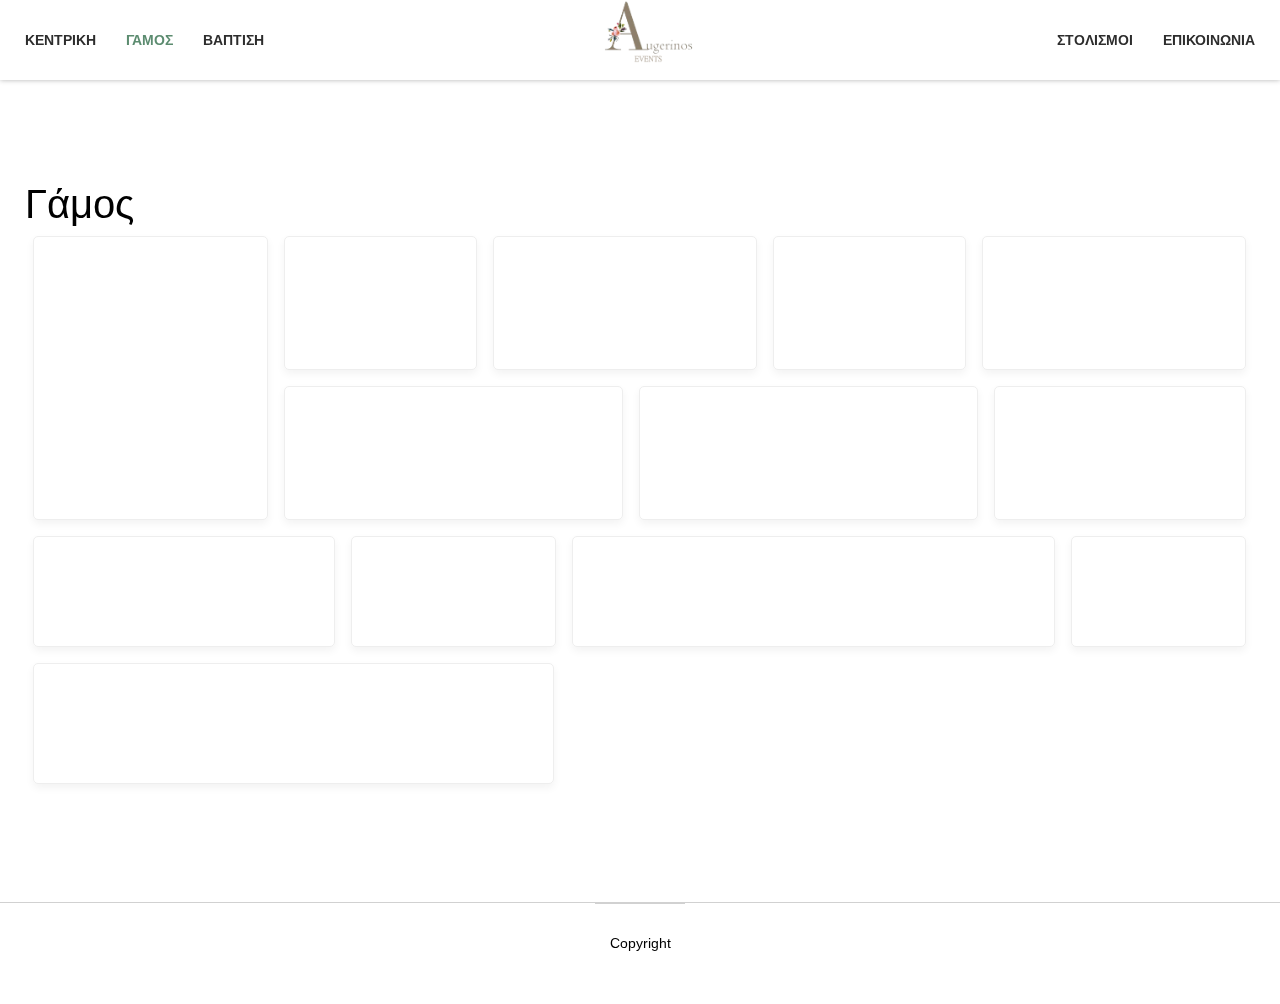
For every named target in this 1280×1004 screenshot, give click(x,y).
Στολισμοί (1095, 40)
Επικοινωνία (1209, 40)
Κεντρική (60, 40)
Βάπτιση (233, 40)
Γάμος (149, 40)
